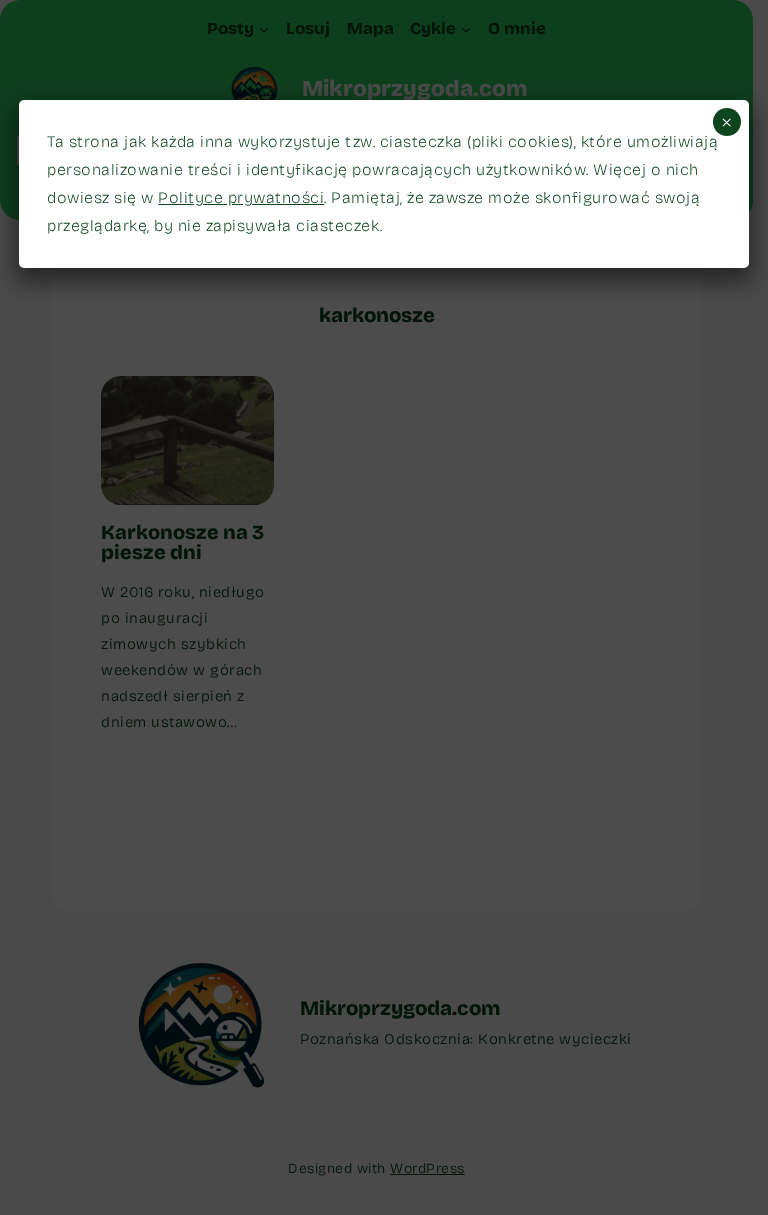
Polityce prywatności (241, 197)
